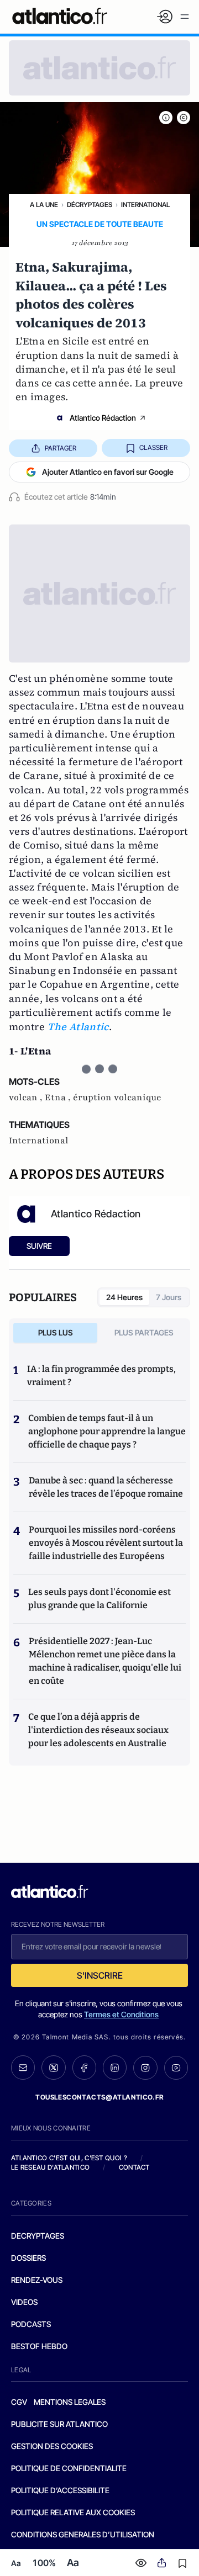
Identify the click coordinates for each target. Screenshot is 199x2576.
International (145, 205)
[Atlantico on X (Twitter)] (53, 2068)
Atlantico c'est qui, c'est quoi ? (69, 2158)
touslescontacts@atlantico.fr (99, 2097)
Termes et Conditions (121, 2014)
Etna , (59, 1098)
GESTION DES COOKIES (52, 2446)
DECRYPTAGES (38, 2236)
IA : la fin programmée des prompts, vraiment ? (101, 1376)
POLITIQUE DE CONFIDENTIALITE (69, 2468)
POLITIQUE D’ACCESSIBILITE (60, 2490)
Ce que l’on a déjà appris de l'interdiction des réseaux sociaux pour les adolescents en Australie (98, 1730)
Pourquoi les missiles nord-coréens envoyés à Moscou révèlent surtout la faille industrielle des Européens (106, 1543)
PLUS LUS (56, 1332)
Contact (134, 2167)
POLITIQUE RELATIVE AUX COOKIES (73, 2512)
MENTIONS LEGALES (70, 2402)
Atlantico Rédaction (103, 418)
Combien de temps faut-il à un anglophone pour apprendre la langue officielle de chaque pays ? (107, 1431)
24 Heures (124, 1297)
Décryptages (90, 205)
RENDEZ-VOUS (37, 2280)
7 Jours (169, 1297)
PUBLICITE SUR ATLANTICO (59, 2424)
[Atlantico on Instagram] (145, 2068)
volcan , (27, 1098)
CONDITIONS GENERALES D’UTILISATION (83, 2534)
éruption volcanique (117, 1098)
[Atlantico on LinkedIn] (115, 2068)
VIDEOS (24, 2302)
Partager (61, 448)
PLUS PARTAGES (144, 1332)
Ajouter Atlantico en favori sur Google (108, 472)
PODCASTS (31, 2324)
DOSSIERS (28, 2258)
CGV (19, 2402)
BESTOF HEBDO (39, 2346)
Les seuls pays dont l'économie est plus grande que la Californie (99, 1599)
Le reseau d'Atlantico (50, 2167)
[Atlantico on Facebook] (84, 2068)
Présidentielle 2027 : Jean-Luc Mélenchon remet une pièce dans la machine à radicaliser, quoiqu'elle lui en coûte (105, 1661)
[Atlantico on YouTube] (176, 2068)
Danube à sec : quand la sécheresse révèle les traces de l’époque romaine (106, 1487)
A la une (44, 205)
